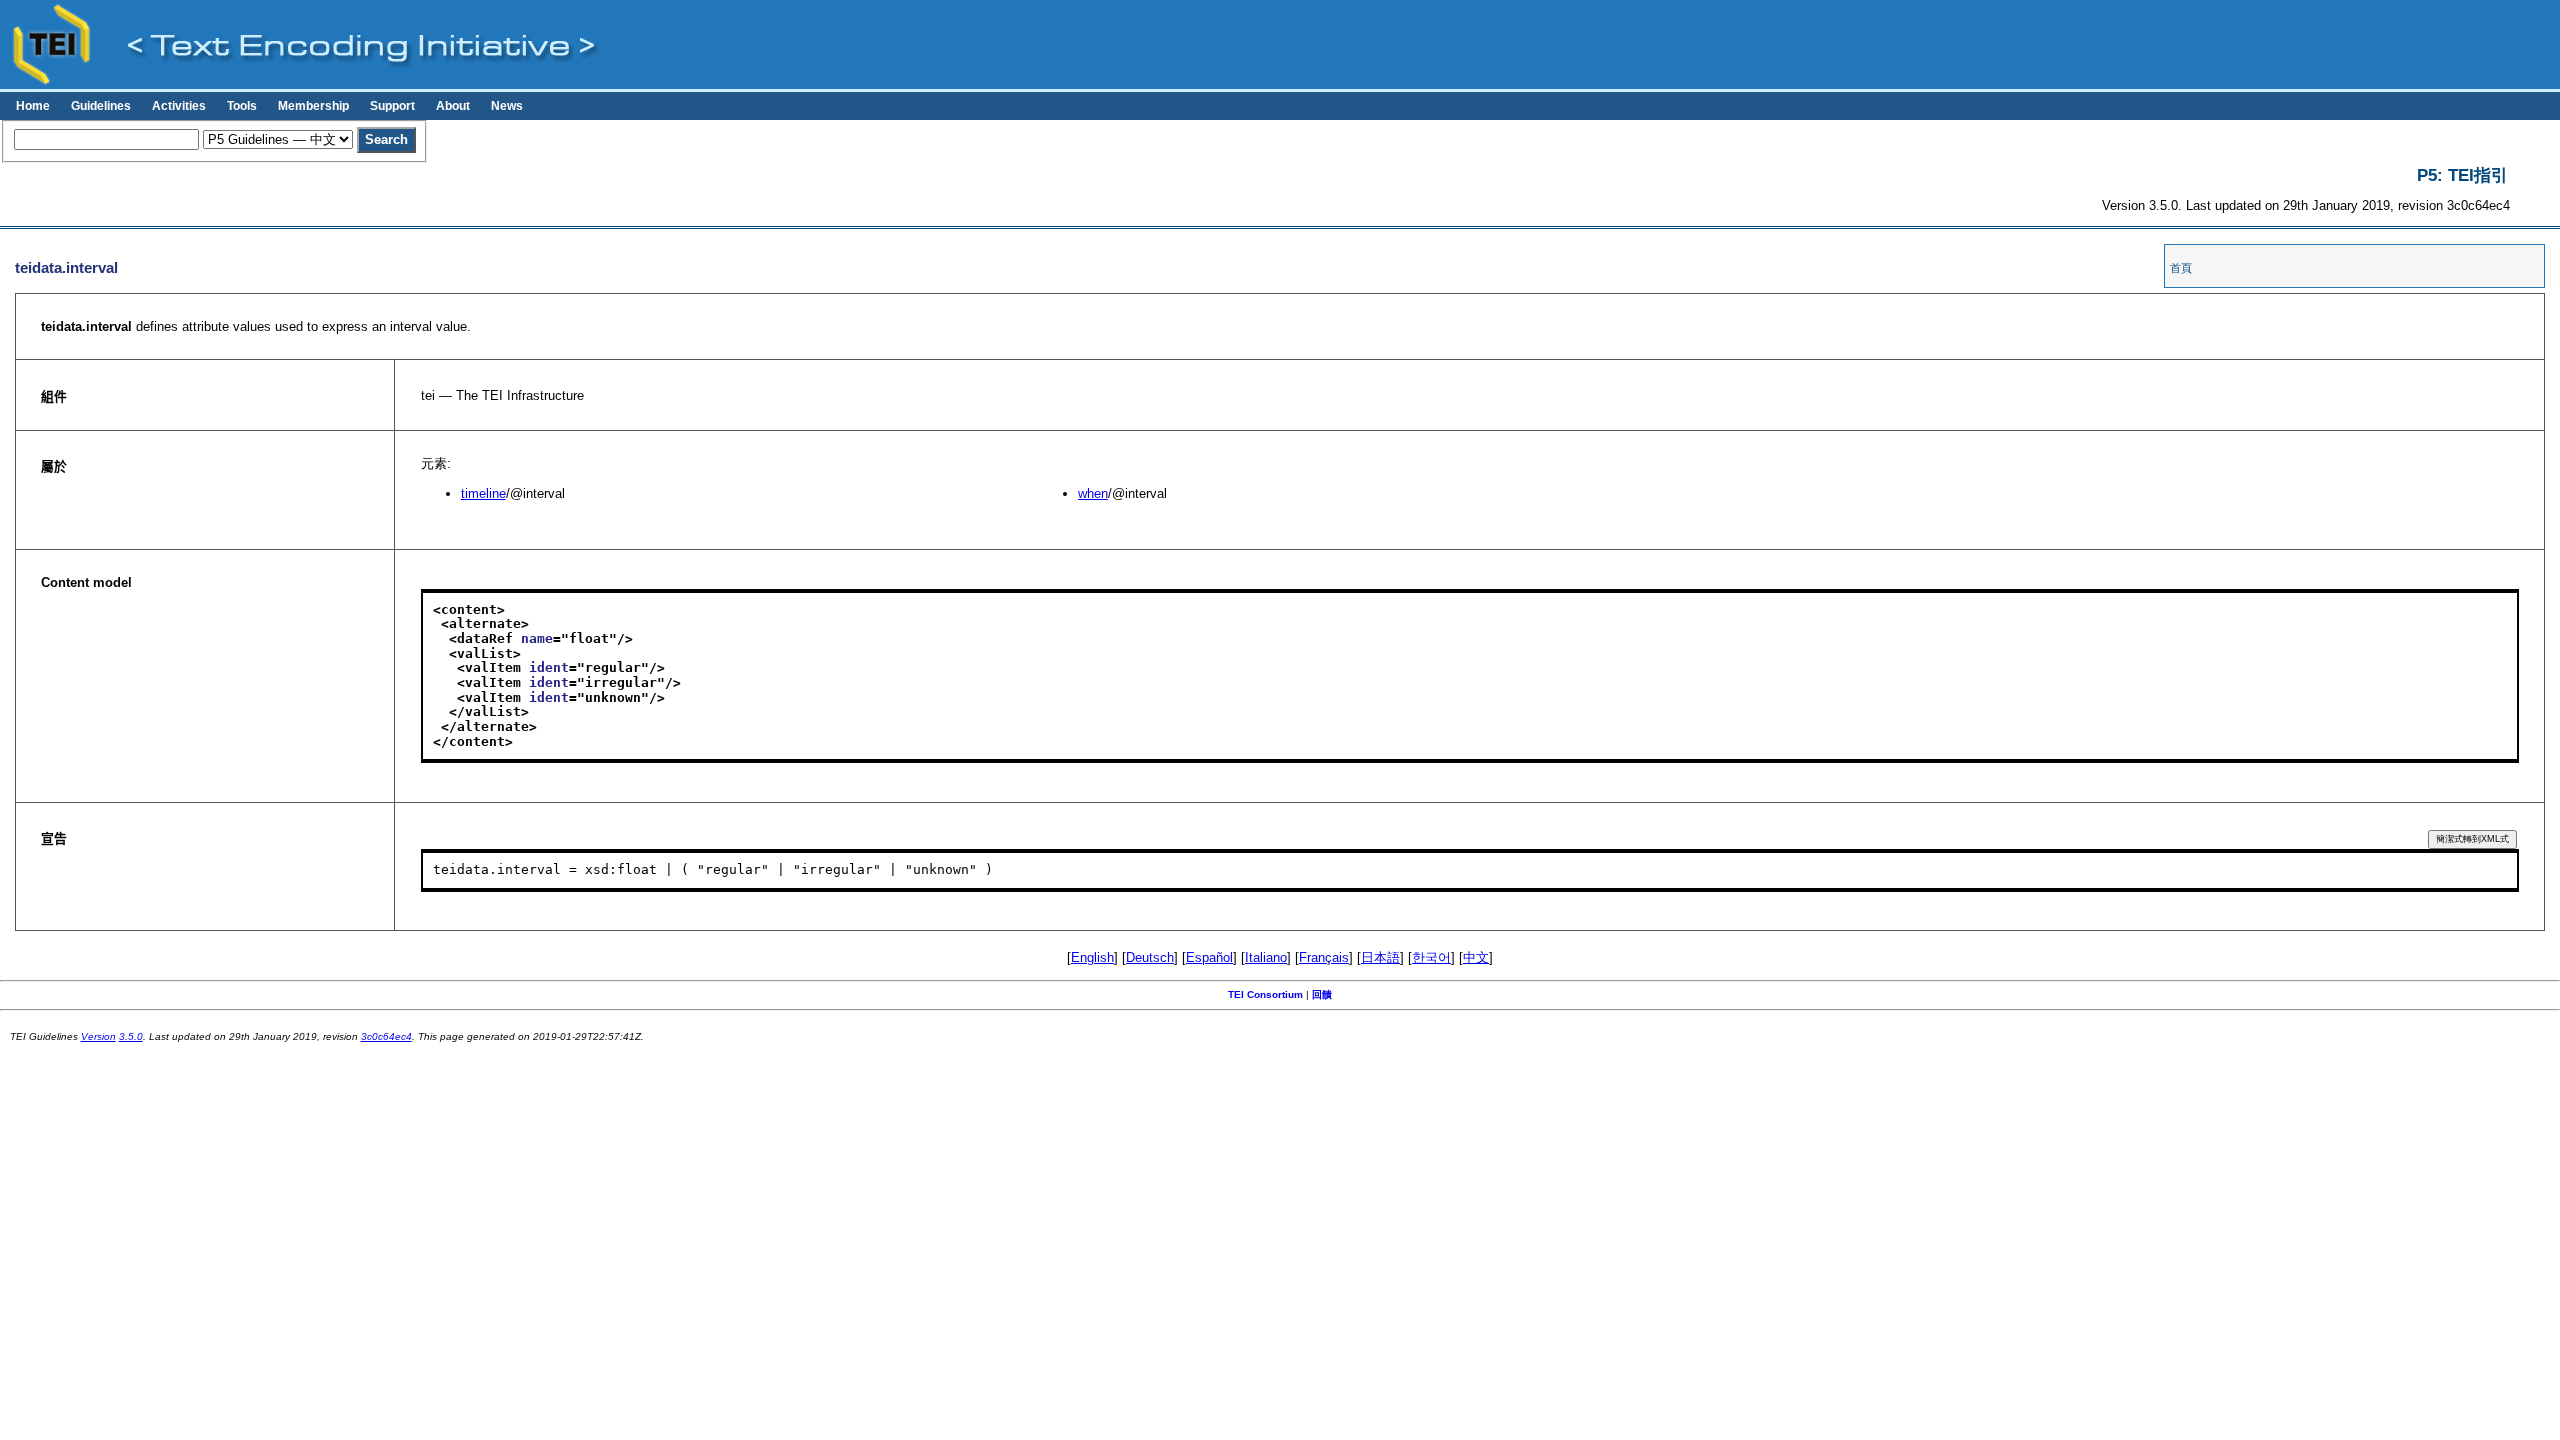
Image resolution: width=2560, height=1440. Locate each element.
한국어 (1431, 957)
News (507, 106)
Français (1324, 957)
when (1093, 493)
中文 (1476, 957)
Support (392, 106)
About (453, 106)
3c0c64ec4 (386, 1036)
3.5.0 (131, 1036)
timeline (483, 493)
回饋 (1322, 994)
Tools (242, 106)
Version (98, 1036)
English (1092, 957)
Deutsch (1150, 957)
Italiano (1266, 957)
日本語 (1380, 957)
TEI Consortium (1265, 994)
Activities (179, 106)
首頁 (2181, 268)
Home (33, 106)
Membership (313, 106)
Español (1209, 957)
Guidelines (101, 106)
